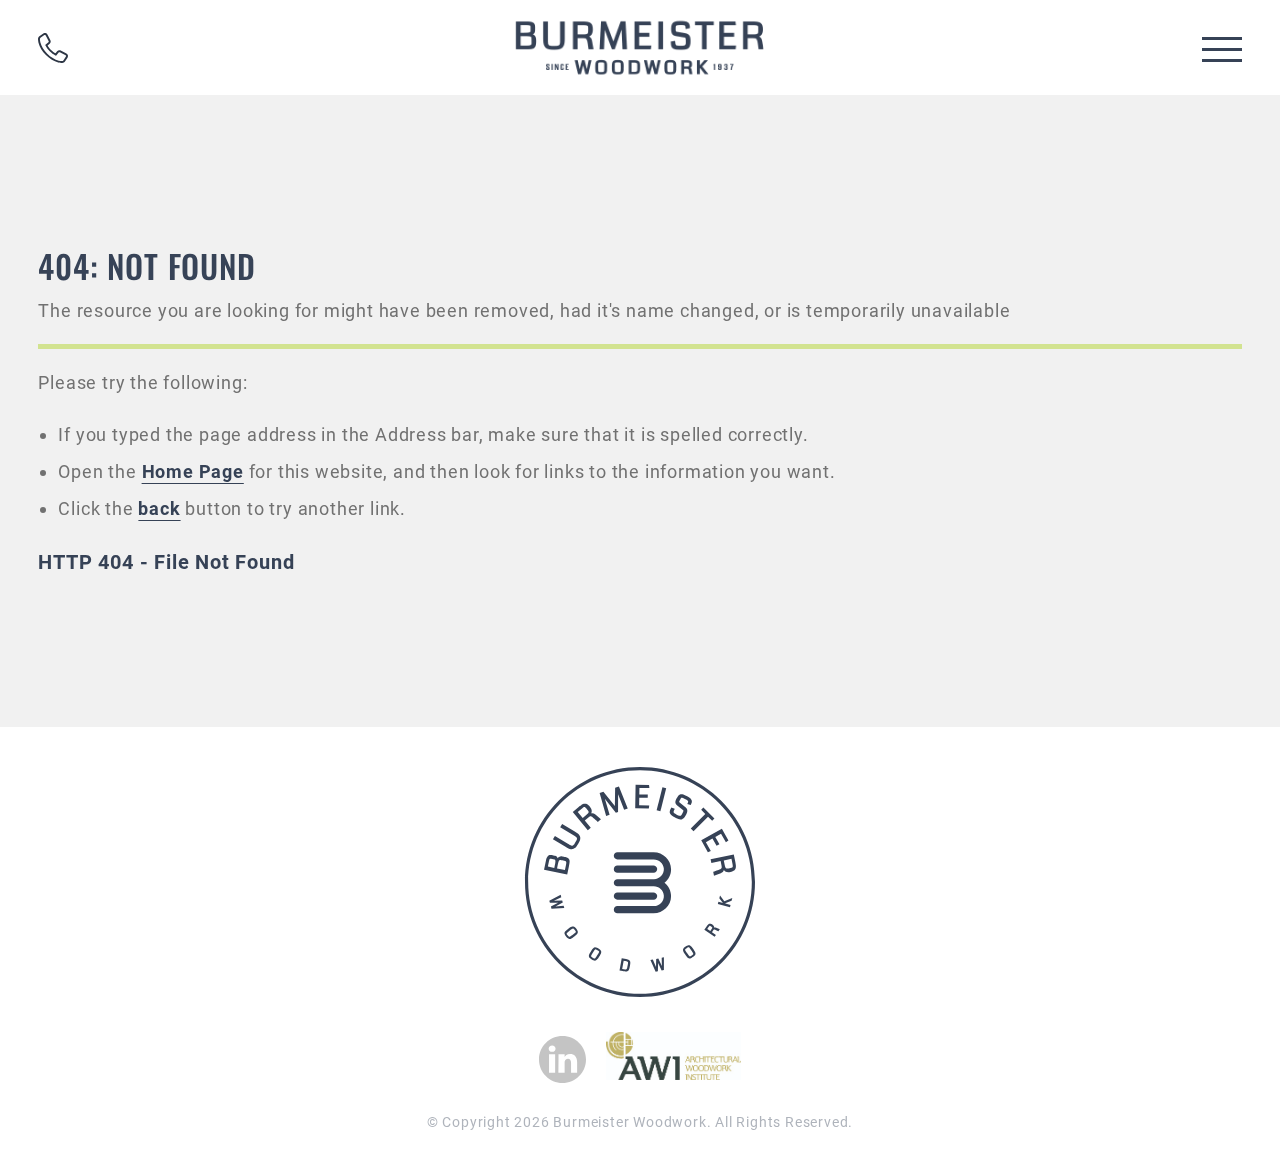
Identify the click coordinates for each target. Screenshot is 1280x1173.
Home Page (193, 471)
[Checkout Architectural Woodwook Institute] (673, 1074)
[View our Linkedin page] (562, 1059)
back (159, 508)
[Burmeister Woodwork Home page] (640, 47)
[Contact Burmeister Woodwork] (53, 48)
